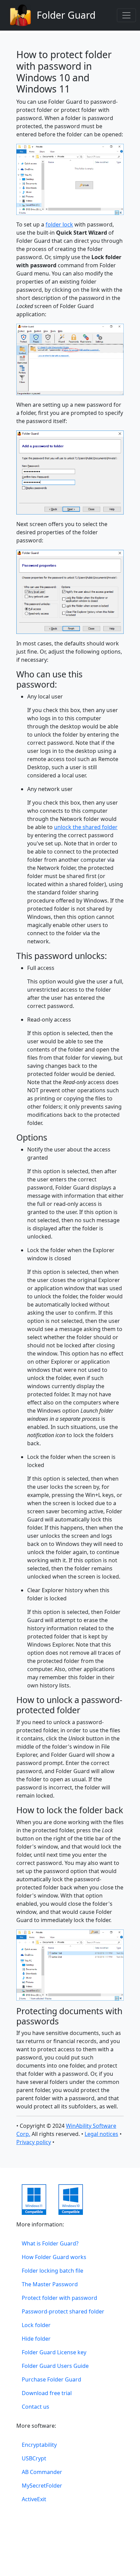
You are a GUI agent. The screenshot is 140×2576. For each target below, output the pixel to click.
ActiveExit (34, 2499)
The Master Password (50, 2284)
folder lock (59, 224)
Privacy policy (34, 2142)
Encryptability (39, 2445)
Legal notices (101, 2134)
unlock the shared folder (86, 827)
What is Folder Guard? (50, 2243)
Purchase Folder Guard (51, 2379)
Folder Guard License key (54, 2352)
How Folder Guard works (54, 2257)
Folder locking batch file (52, 2271)
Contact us (36, 2407)
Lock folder (36, 2325)
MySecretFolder (42, 2486)
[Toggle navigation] (126, 15)
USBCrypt (34, 2458)
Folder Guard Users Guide (55, 2366)
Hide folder (36, 2339)
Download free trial (47, 2393)
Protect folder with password (59, 2298)
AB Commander (42, 2472)
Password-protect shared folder (63, 2311)
